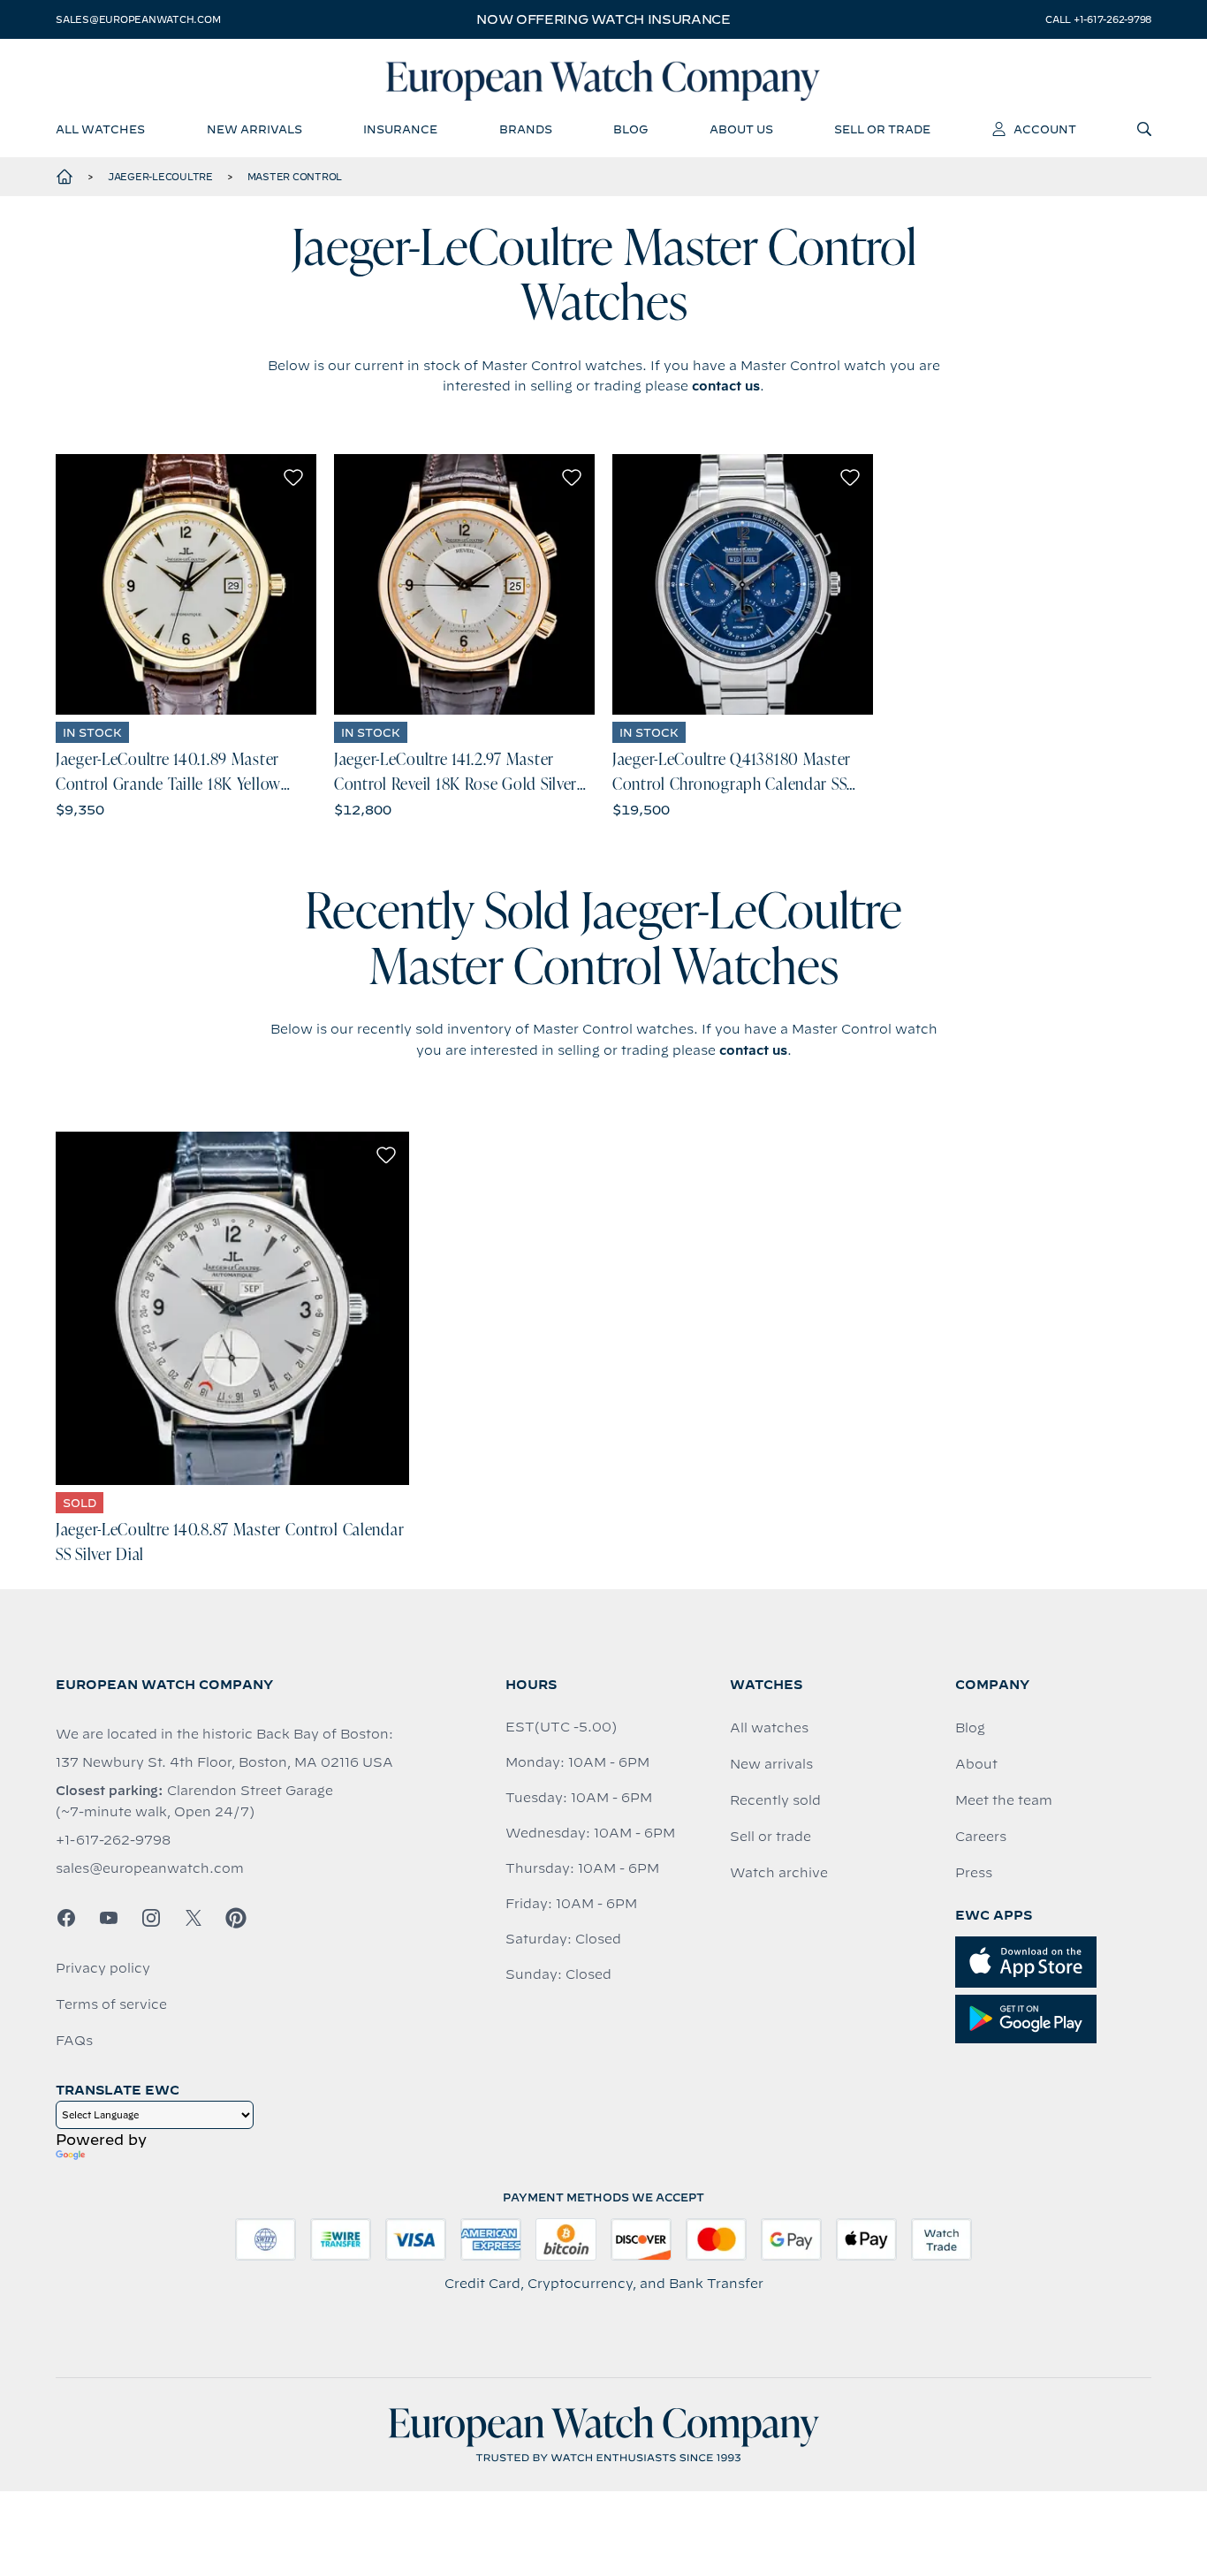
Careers (981, 1837)
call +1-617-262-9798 (1098, 19)
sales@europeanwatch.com (138, 19)
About (976, 1764)
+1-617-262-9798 (113, 1840)
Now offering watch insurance (603, 19)
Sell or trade (771, 1837)
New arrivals (771, 1764)
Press (974, 1873)
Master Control (295, 177)
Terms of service (111, 2004)
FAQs (74, 2041)
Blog (970, 1728)
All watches (769, 1728)
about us (741, 129)
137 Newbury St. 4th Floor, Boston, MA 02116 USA (224, 1762)
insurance (400, 129)
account (1045, 129)
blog (630, 129)
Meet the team (1004, 1800)
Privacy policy (103, 1968)
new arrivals (254, 129)
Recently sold (775, 1800)
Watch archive (779, 1873)
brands (526, 129)
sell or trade (882, 129)
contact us (726, 386)
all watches (100, 129)
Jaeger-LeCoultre (160, 177)
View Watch (186, 584)
